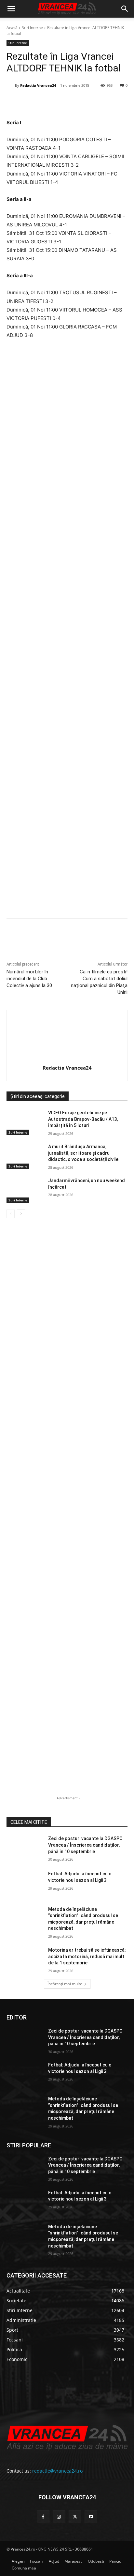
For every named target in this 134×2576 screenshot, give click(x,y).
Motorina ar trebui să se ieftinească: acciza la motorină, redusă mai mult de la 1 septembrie (87, 1956)
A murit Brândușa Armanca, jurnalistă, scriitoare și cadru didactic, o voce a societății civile (83, 1153)
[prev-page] (11, 1214)
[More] (124, 935)
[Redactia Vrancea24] (11, 85)
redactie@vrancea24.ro (57, 2471)
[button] (11, 9)
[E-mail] (93, 102)
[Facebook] (33, 102)
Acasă (12, 28)
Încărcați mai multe (65, 1984)
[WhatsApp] (78, 102)
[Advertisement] (67, 631)
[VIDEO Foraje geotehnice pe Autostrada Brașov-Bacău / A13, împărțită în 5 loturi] (25, 1122)
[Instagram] (59, 2517)
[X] (48, 102)
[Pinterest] (63, 102)
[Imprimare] (108, 102)
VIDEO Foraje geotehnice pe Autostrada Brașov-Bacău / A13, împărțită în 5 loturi (83, 1119)
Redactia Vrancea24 (38, 85)
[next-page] (21, 1214)
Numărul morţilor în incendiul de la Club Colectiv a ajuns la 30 (29, 979)
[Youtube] (91, 2517)
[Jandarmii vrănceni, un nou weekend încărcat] (25, 1190)
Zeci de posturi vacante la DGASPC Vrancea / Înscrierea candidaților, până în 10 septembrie (85, 1845)
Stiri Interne (32, 28)
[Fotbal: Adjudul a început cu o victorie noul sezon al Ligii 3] (25, 1883)
